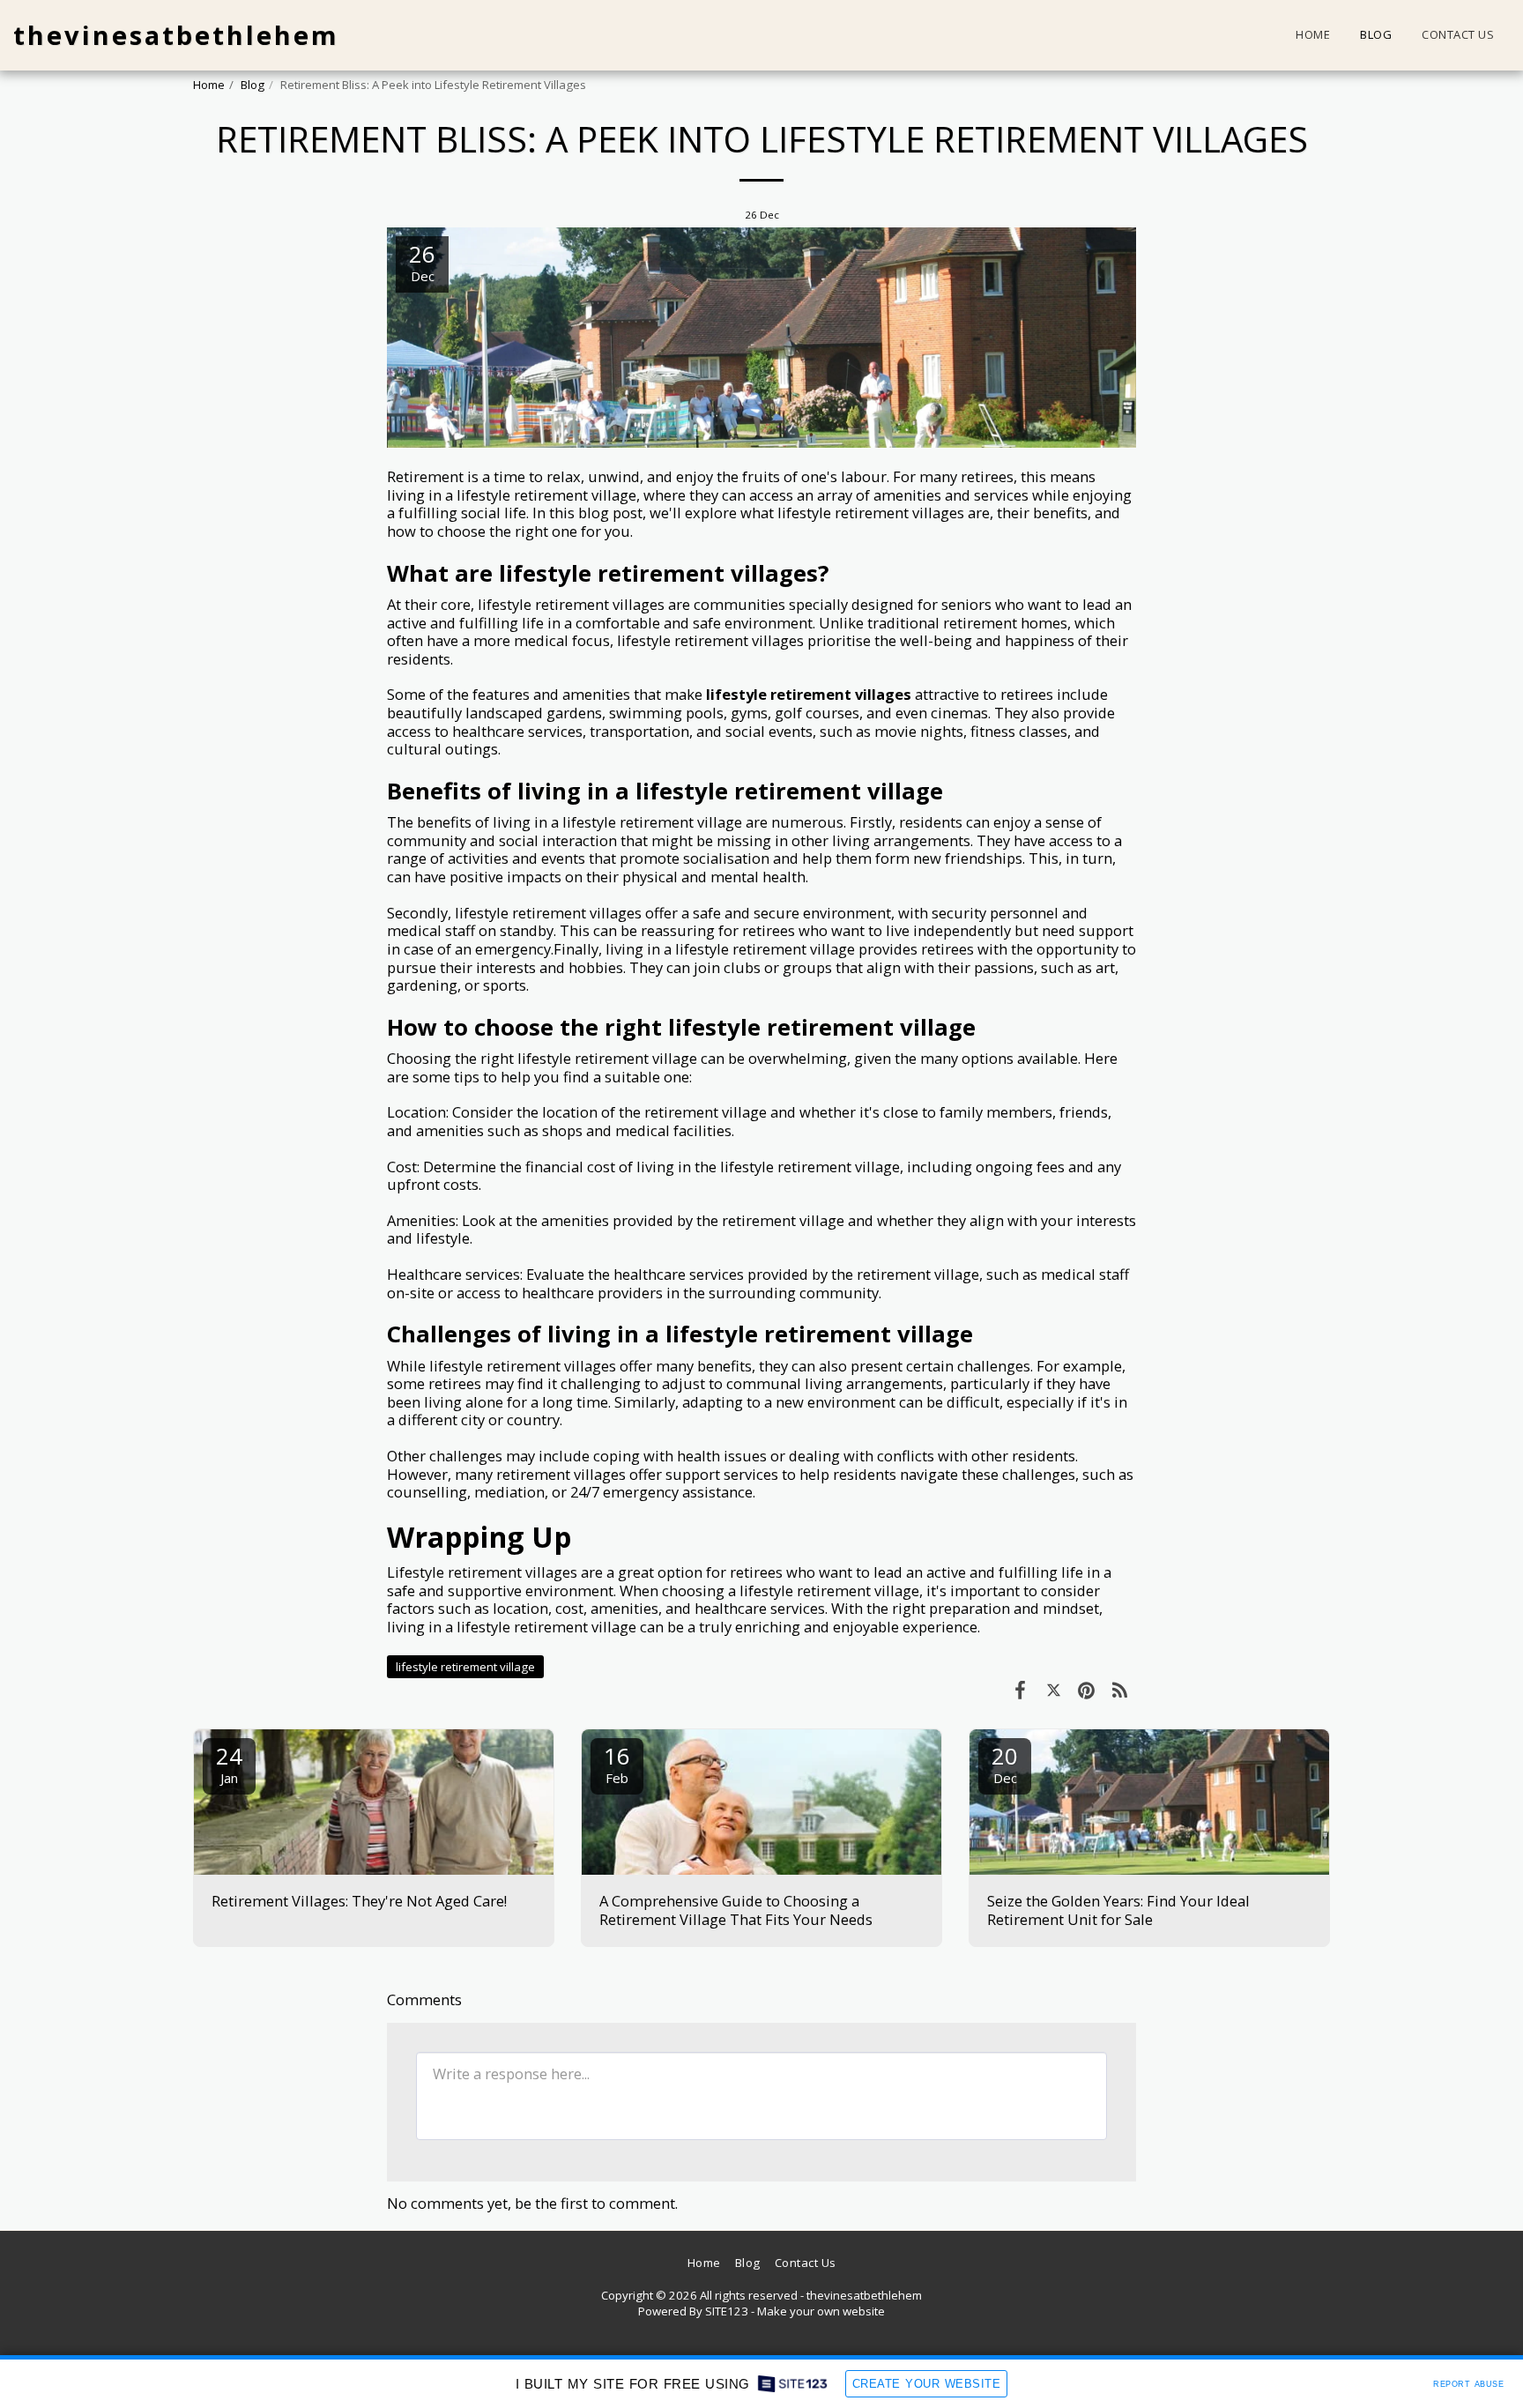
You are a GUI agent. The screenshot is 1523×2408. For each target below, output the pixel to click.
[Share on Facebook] (1020, 1689)
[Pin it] (1086, 1689)
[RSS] (1120, 1689)
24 (229, 1763)
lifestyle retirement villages (809, 694)
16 (617, 1763)
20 (1005, 1763)
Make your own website (821, 2311)
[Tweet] (1054, 1689)
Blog (253, 85)
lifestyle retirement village (465, 1667)
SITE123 (727, 2311)
